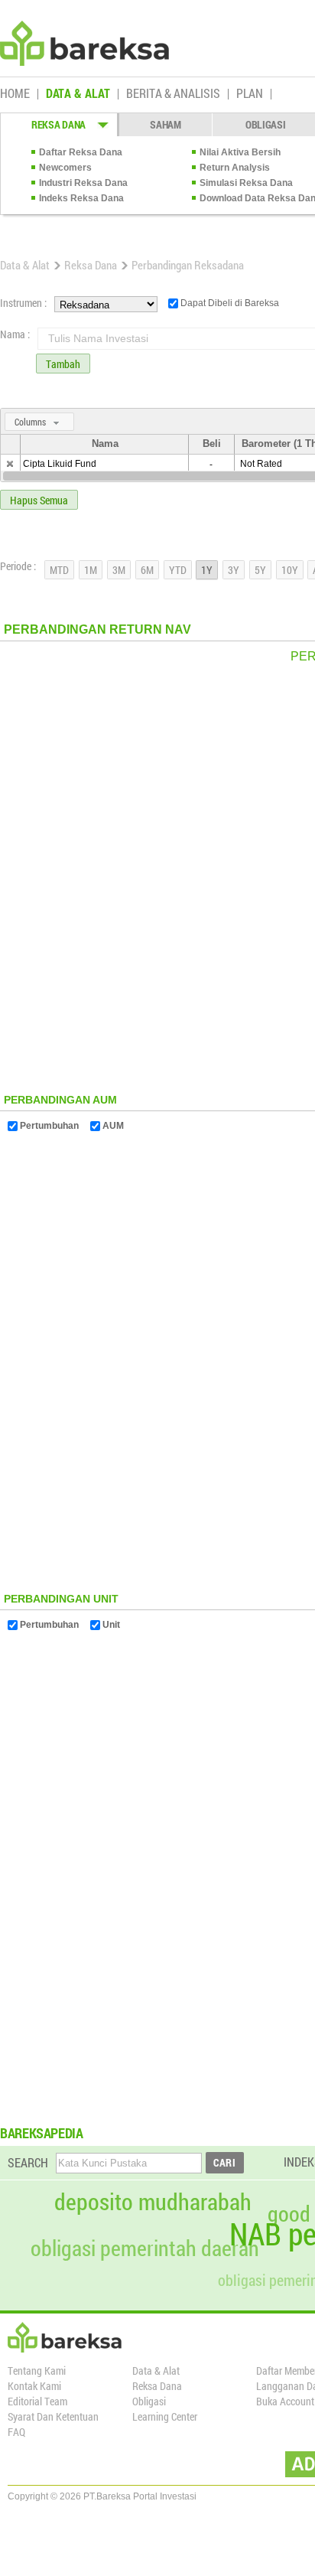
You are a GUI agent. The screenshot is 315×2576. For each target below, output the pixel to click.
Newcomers (65, 168)
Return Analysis (235, 168)
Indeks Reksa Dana (81, 198)
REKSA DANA (58, 124)
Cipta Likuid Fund (60, 464)
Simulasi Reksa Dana (246, 183)
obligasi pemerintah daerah (145, 2248)
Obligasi (149, 2401)
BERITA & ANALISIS (173, 94)
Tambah (63, 364)
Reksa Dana (91, 265)
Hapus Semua (39, 500)
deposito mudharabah (153, 2202)
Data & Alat (25, 265)
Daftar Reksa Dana (81, 152)
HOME (15, 94)
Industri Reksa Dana (83, 183)
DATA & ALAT (78, 94)
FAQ (16, 2432)
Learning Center (165, 2416)
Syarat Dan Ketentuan (53, 2416)
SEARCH (28, 2162)
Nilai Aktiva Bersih (240, 152)
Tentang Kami (37, 2371)
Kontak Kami (34, 2386)
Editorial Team (37, 2401)
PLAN (250, 94)
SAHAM (166, 124)
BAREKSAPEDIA (42, 2133)
